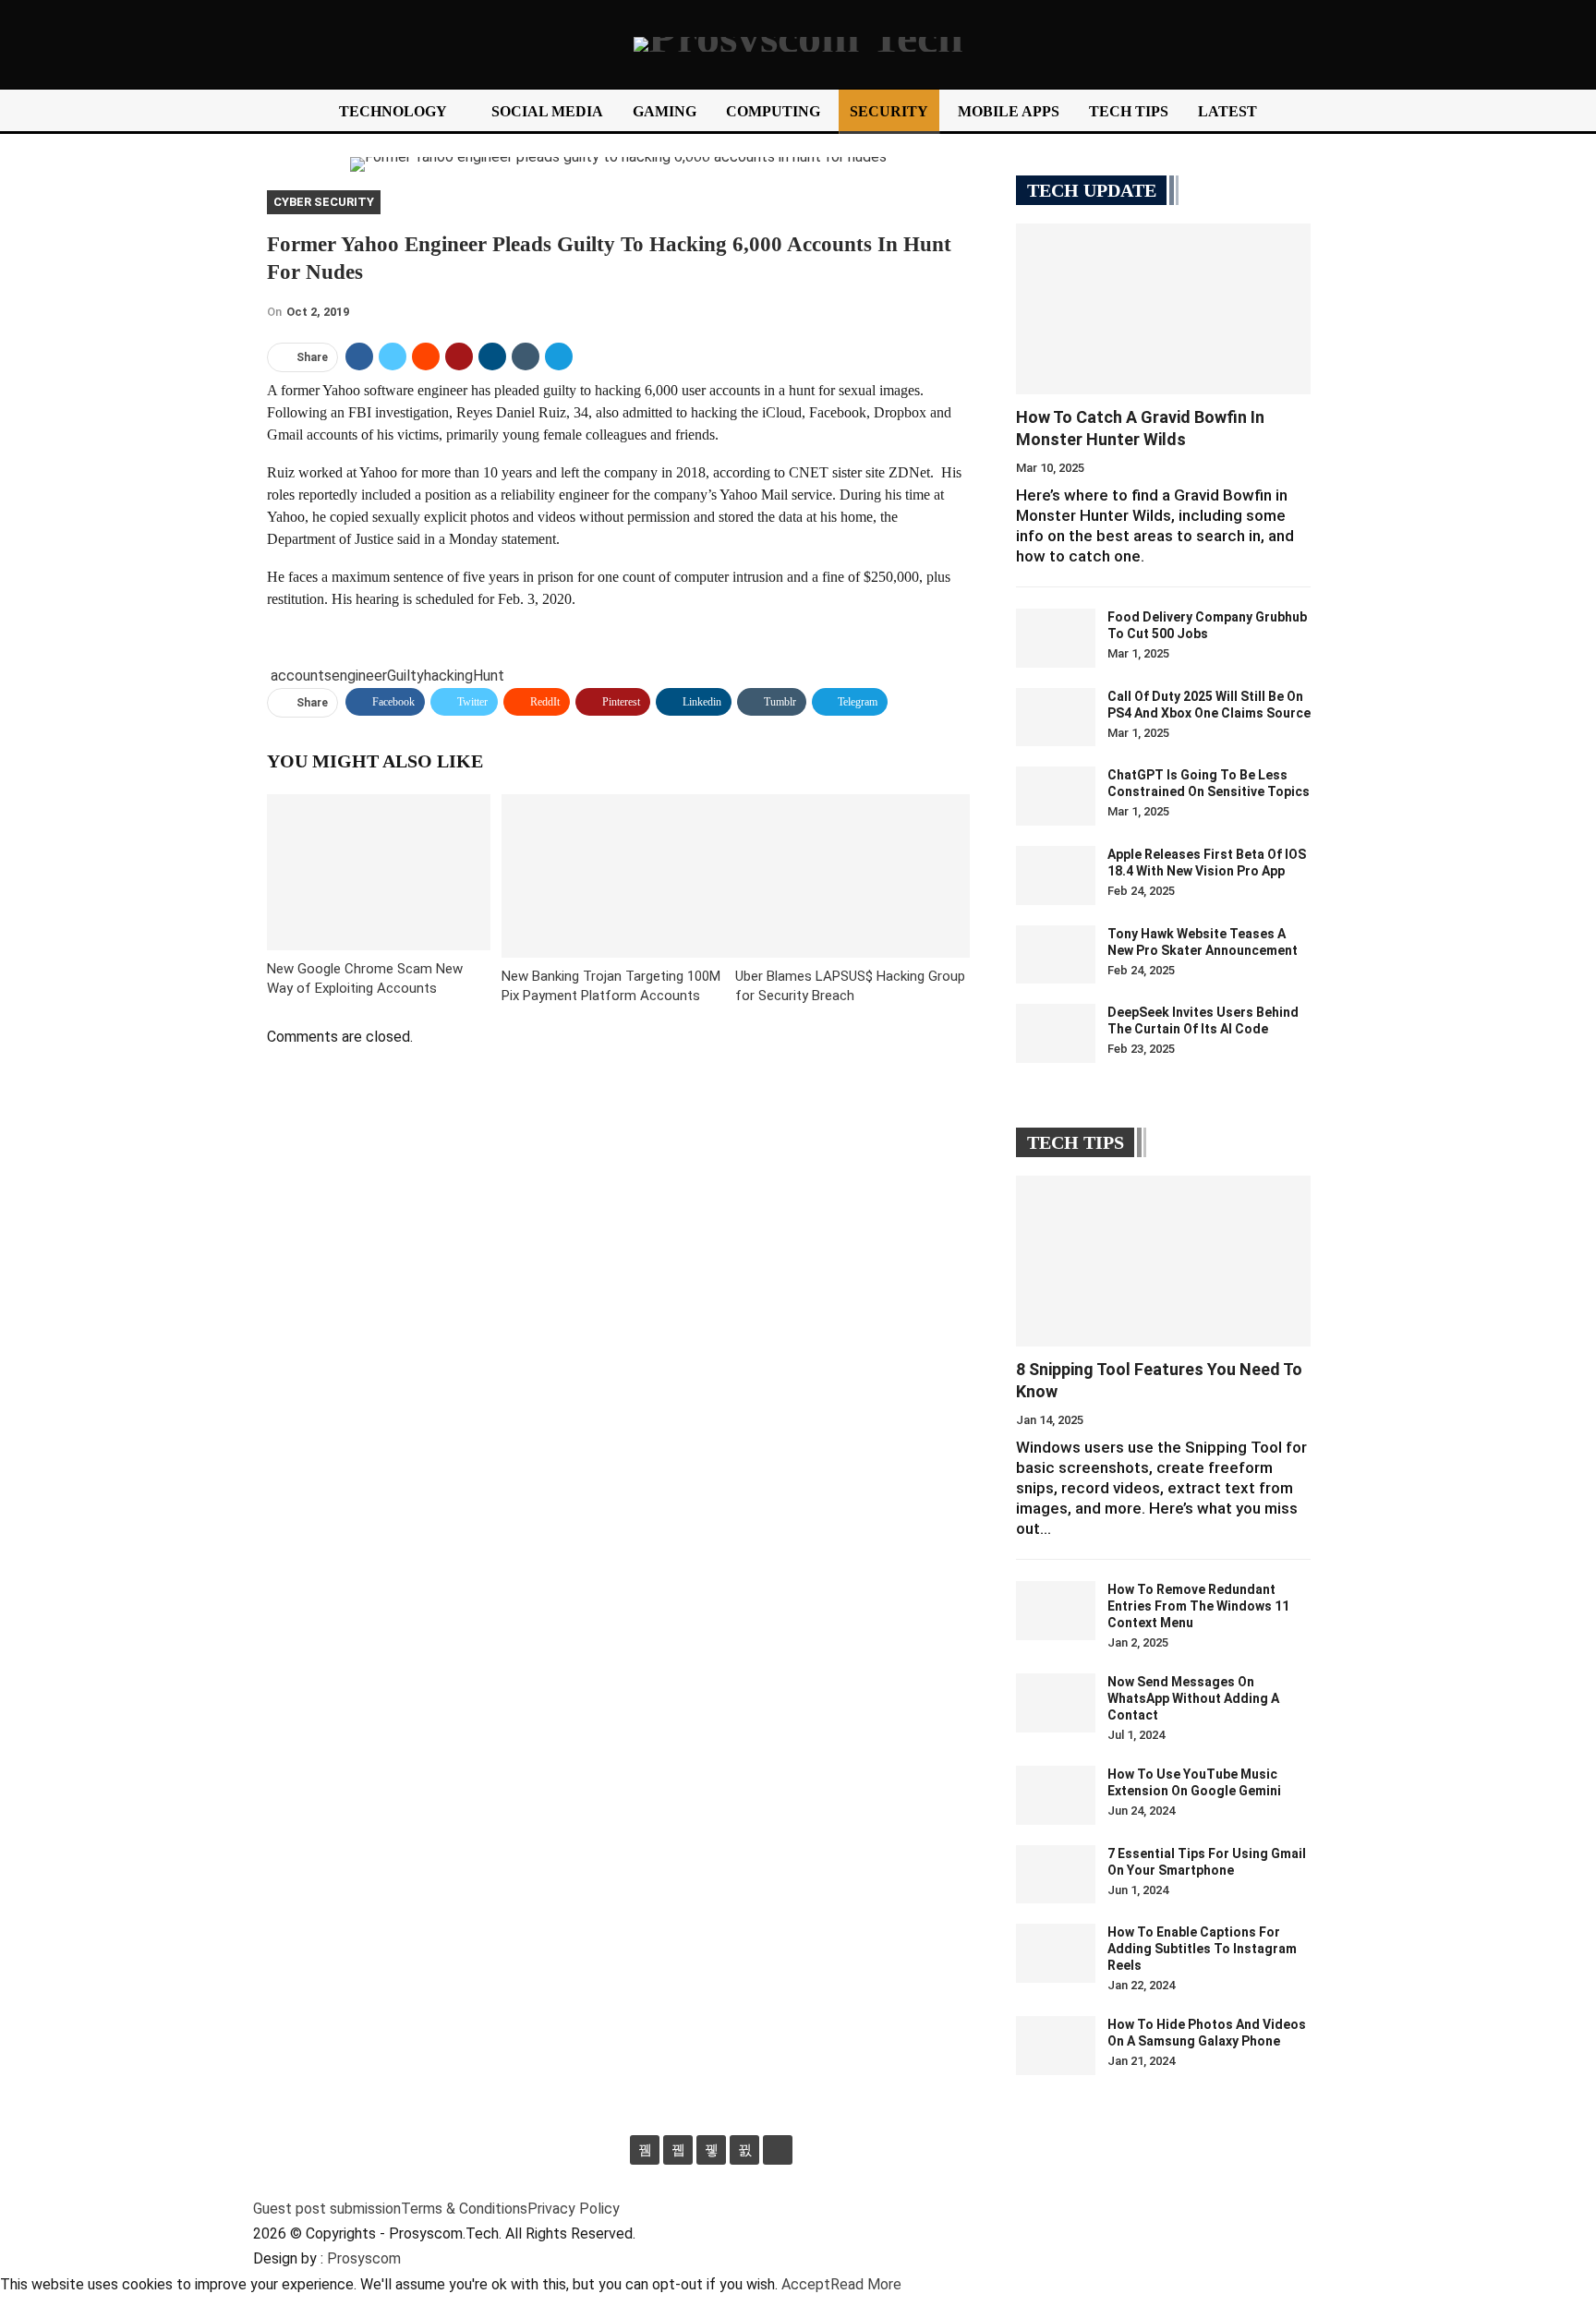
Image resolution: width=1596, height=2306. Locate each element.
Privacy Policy (574, 2209)
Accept (806, 2284)
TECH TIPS (1129, 111)
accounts (301, 676)
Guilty (405, 676)
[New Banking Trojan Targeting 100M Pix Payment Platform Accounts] (619, 876)
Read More (866, 2284)
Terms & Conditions (464, 2209)
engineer (359, 676)
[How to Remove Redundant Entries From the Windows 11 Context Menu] (1056, 1611)
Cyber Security (324, 202)
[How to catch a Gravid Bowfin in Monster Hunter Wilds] (1163, 309)
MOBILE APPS (1009, 111)
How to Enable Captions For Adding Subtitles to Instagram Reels (1202, 1949)
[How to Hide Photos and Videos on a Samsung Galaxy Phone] (1056, 2046)
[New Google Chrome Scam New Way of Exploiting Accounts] (379, 872)
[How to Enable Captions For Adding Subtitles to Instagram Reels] (1056, 1953)
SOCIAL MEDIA (547, 111)
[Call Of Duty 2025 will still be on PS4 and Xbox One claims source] (1056, 718)
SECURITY (889, 111)
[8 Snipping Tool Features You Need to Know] (1163, 1261)
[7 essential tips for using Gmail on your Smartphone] (1056, 1875)
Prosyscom (364, 2258)
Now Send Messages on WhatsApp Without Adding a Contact (1193, 1698)
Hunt (489, 676)
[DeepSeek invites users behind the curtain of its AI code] (1056, 1033)
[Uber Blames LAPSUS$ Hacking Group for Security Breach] (852, 876)
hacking (448, 676)
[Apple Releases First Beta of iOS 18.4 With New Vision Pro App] (1056, 875)
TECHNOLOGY (393, 111)
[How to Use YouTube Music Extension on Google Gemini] (1056, 1795)
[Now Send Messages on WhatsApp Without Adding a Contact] (1056, 1703)
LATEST (1227, 111)
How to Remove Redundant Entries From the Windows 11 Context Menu (1198, 1606)
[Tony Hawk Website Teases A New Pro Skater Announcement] (1056, 955)
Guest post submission (327, 2209)
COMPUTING (773, 111)
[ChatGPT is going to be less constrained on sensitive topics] (1056, 796)
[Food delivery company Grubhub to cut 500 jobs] (1056, 638)
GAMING (665, 111)
